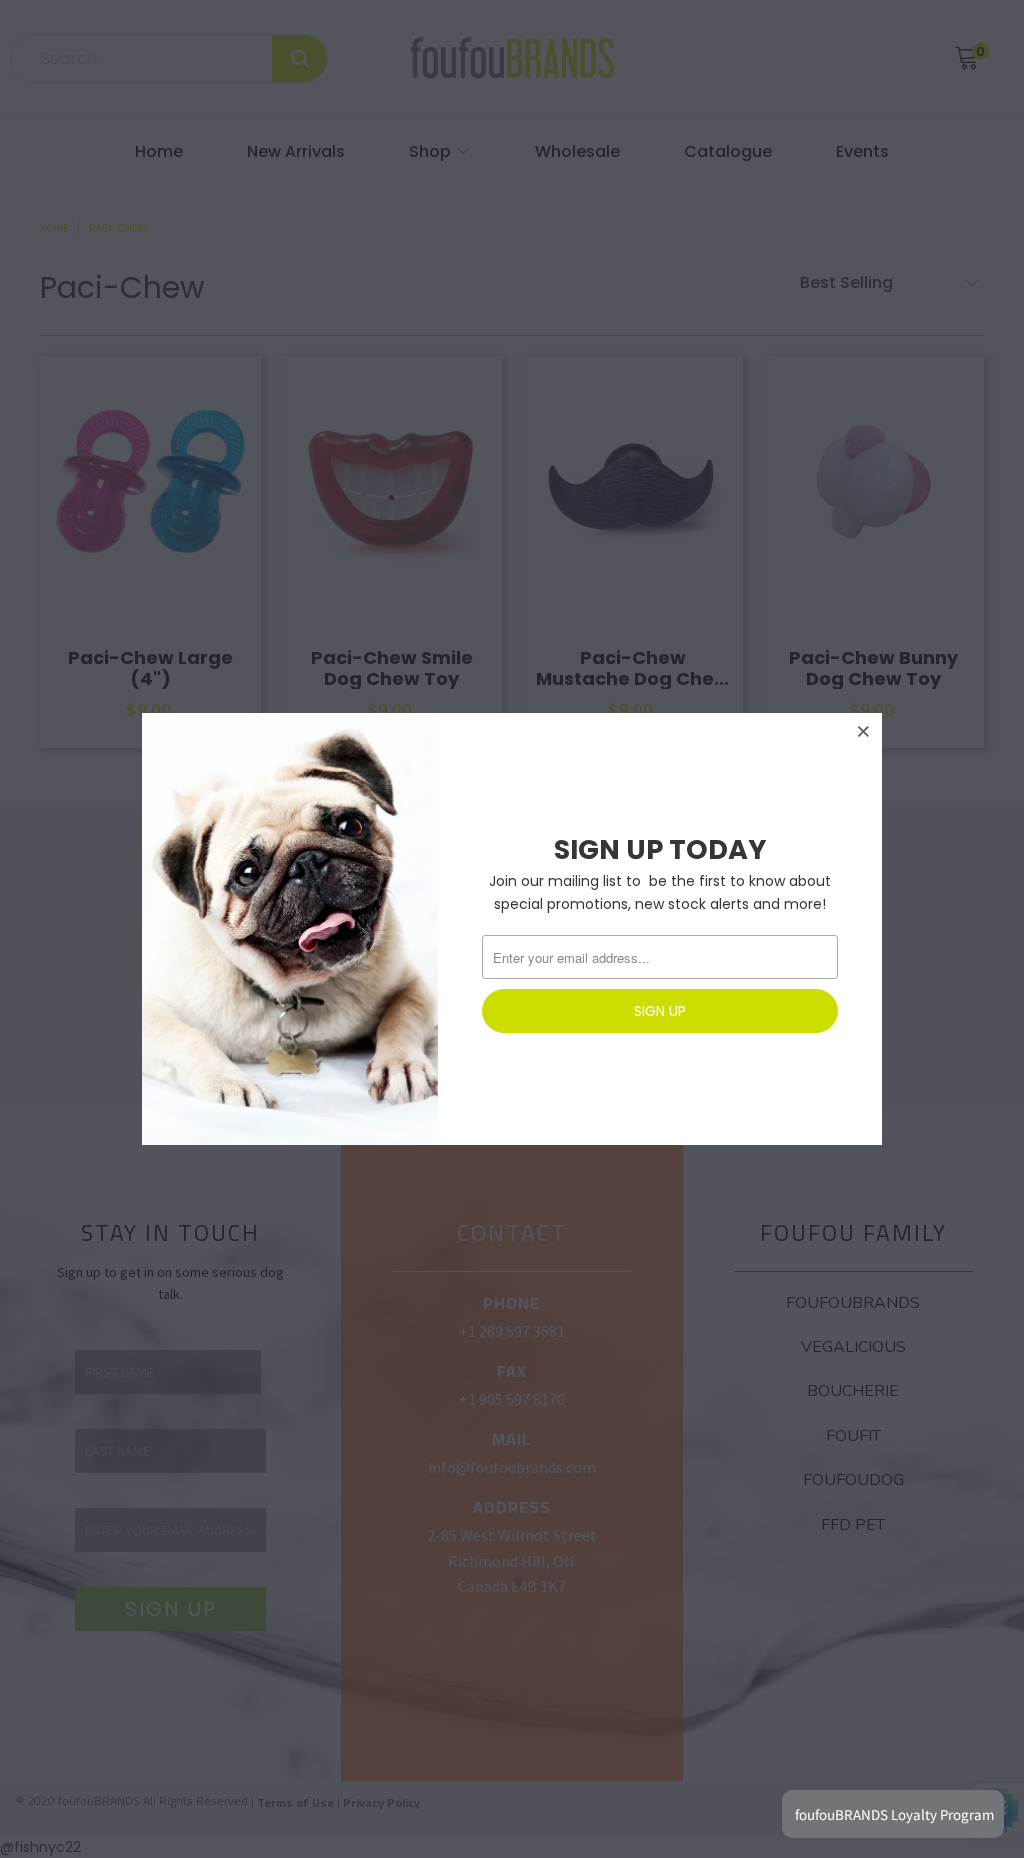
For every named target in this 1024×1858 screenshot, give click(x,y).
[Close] (864, 731)
